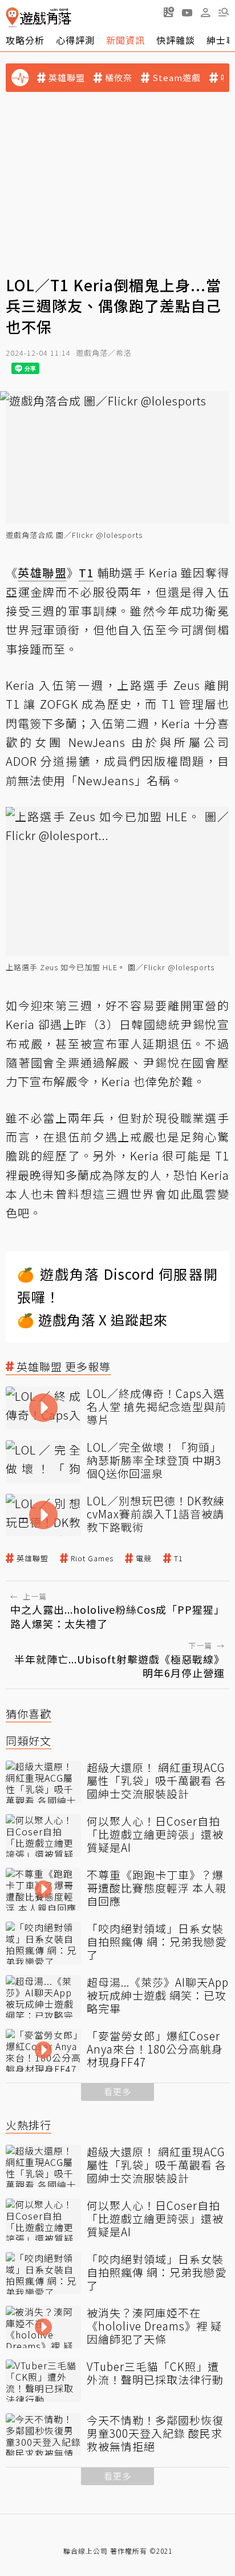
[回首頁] (39, 17)
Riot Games (92, 1558)
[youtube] (187, 12)
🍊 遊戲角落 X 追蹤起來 (92, 1319)
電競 (144, 1558)
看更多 (117, 2091)
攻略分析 (25, 40)
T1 (179, 1558)
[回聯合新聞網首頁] (12, 17)
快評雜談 (176, 40)
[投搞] (169, 12)
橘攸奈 (119, 78)
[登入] (205, 13)
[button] (224, 12)
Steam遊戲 (177, 78)
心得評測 (75, 40)
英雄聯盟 (67, 78)
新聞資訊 (125, 40)
